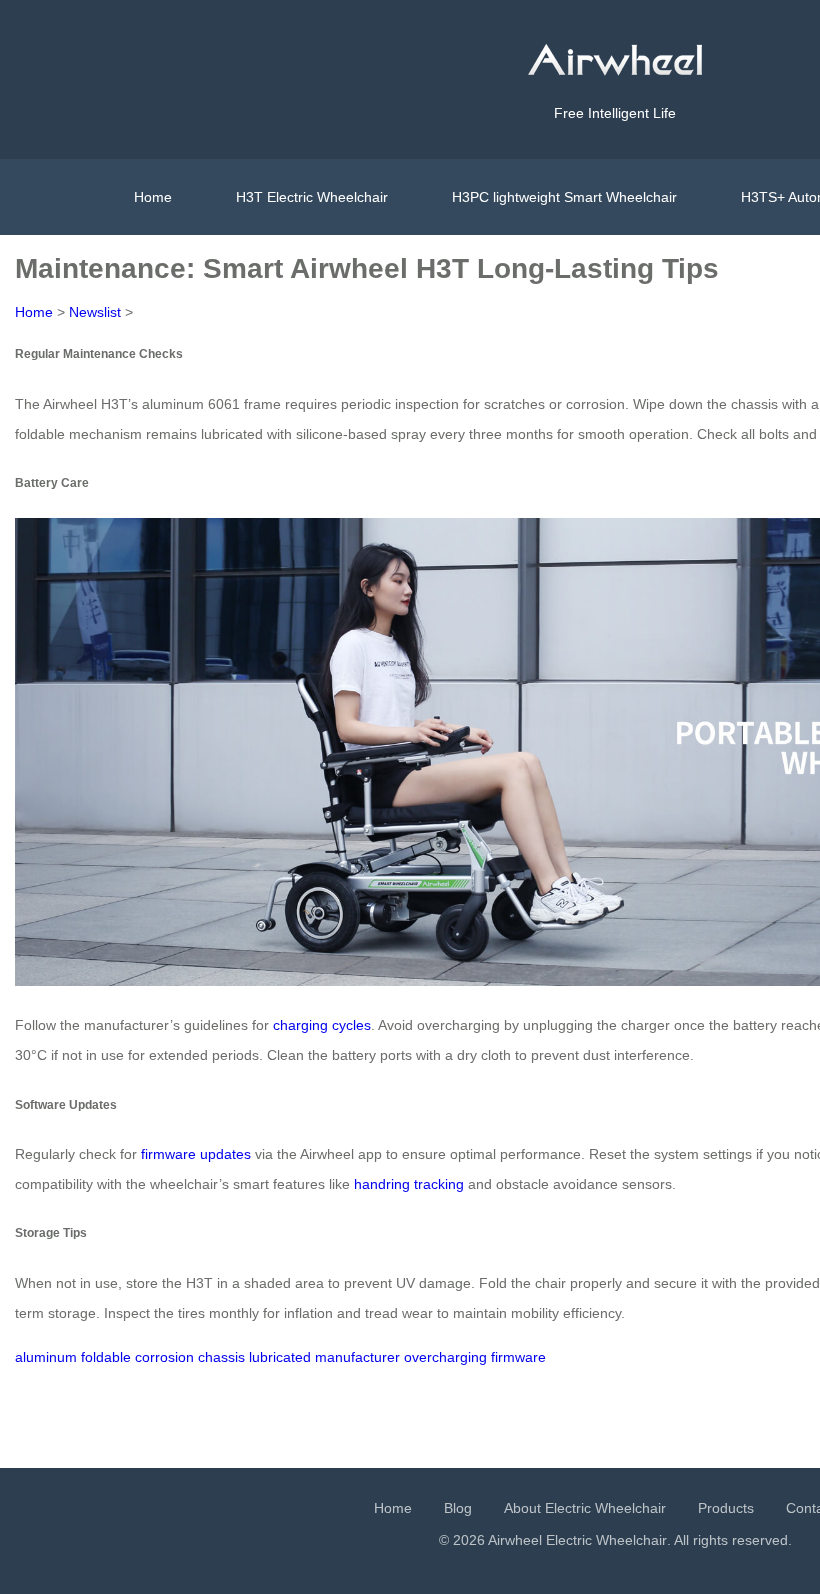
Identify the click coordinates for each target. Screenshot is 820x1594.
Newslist (95, 312)
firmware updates (196, 1154)
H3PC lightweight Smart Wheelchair (564, 197)
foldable (106, 1357)
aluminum (46, 1357)
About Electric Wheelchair (585, 1508)
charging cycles (322, 1025)
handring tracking (409, 1184)
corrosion (164, 1357)
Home (153, 197)
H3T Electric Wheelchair (312, 197)
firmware (518, 1357)
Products (726, 1508)
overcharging (445, 1357)
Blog (458, 1508)
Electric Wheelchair (606, 1540)
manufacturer (357, 1357)
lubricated (280, 1357)
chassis (221, 1357)
